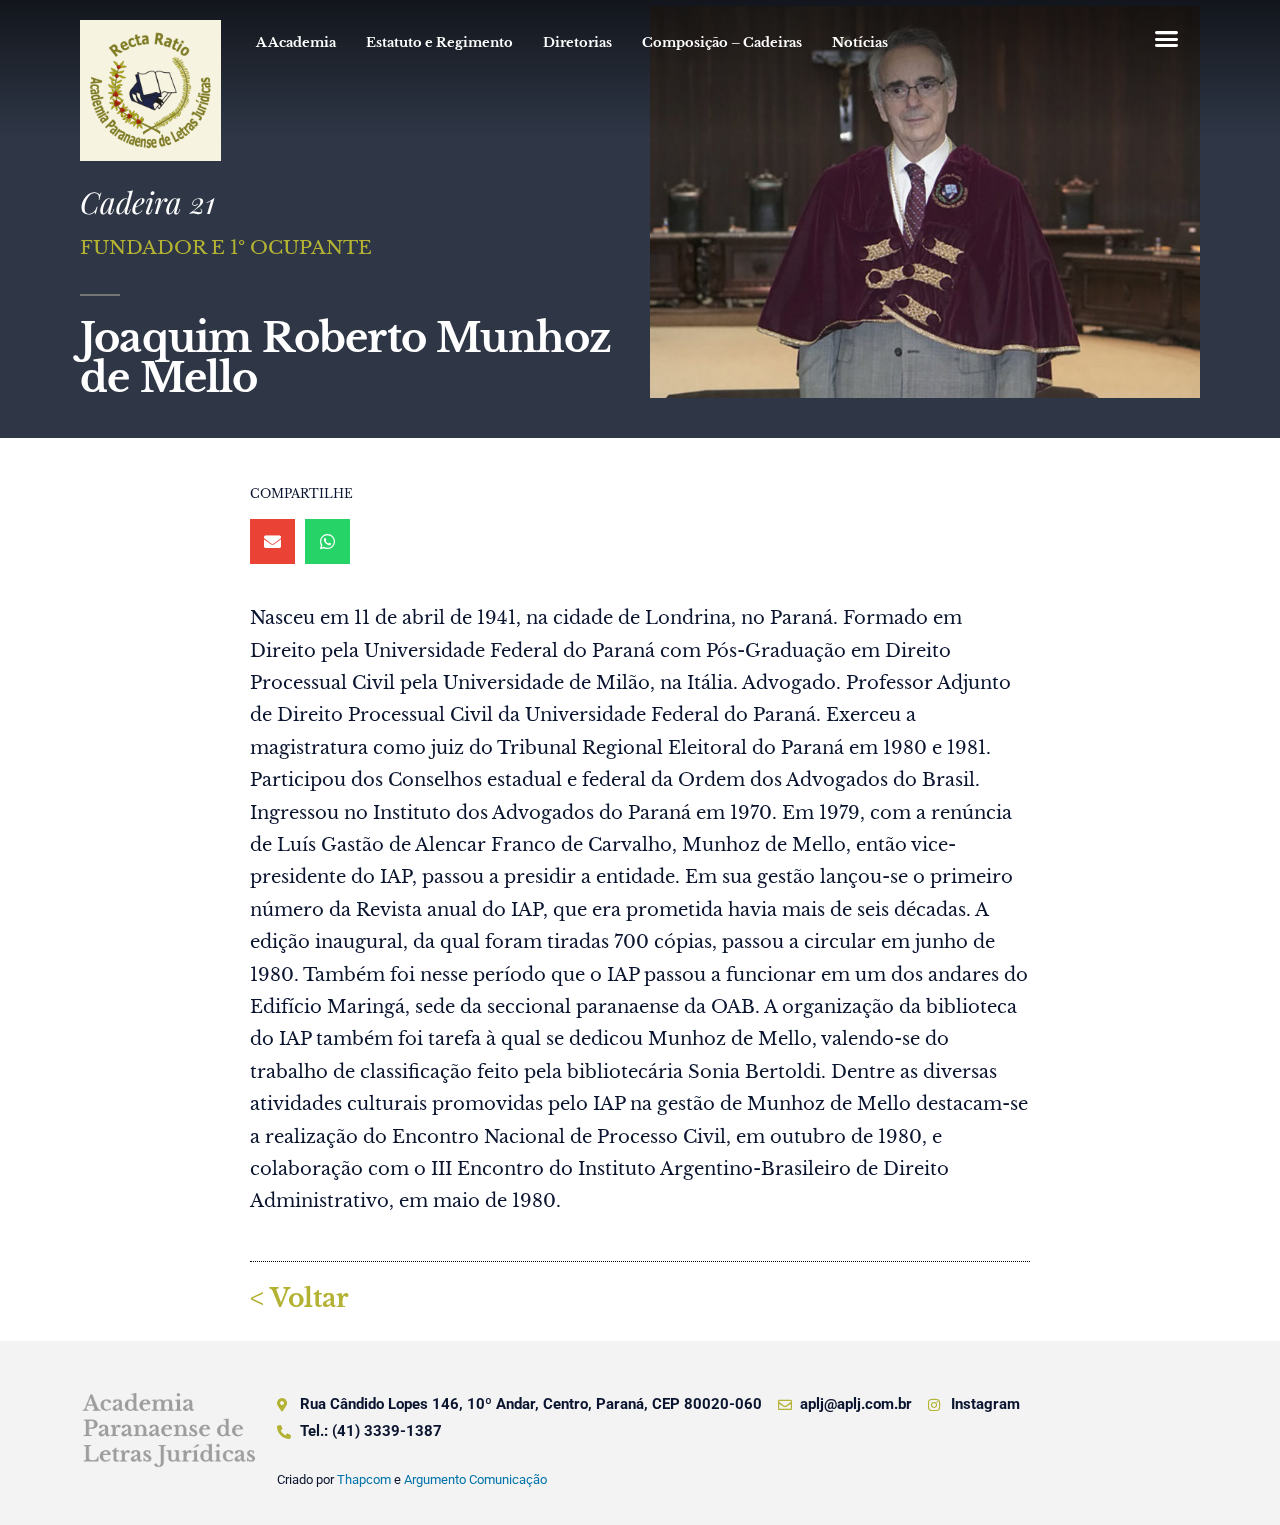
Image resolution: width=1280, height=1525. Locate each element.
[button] (1166, 39)
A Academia (296, 42)
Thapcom (364, 1479)
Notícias (860, 42)
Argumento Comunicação (475, 1479)
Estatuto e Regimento (439, 42)
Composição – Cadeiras (722, 42)
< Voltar (298, 1298)
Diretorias (577, 42)
